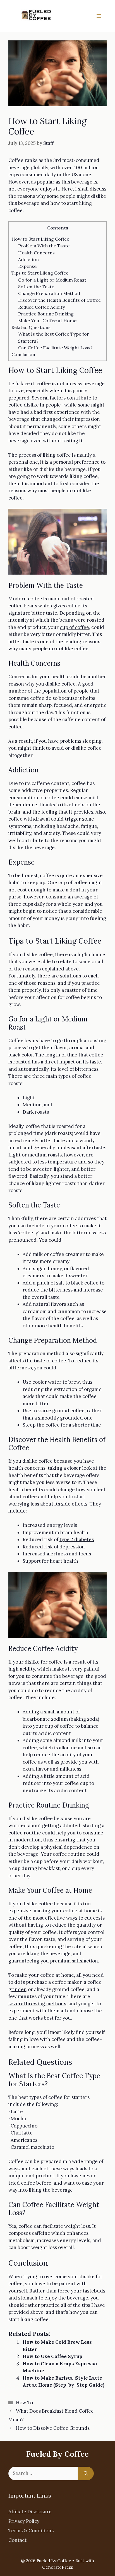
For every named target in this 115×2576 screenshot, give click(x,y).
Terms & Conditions (31, 2531)
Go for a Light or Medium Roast (52, 280)
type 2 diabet (74, 1539)
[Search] (86, 2473)
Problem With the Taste (44, 246)
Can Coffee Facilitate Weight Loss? (55, 348)
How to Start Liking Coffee (40, 239)
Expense (27, 266)
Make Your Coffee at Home (47, 320)
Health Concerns (36, 253)
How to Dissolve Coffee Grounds (53, 2428)
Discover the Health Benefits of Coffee (59, 300)
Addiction (28, 259)
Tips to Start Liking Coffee (40, 273)
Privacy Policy (24, 2521)
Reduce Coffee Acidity (42, 307)
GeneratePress (57, 2567)
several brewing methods (37, 2004)
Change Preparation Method (49, 293)
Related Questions (31, 327)
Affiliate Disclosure (30, 2512)
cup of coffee (74, 627)
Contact (17, 2540)
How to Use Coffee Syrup (52, 2356)
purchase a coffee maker (54, 1982)
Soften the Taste (36, 287)
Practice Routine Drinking (46, 314)
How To (24, 2403)
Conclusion (23, 354)
